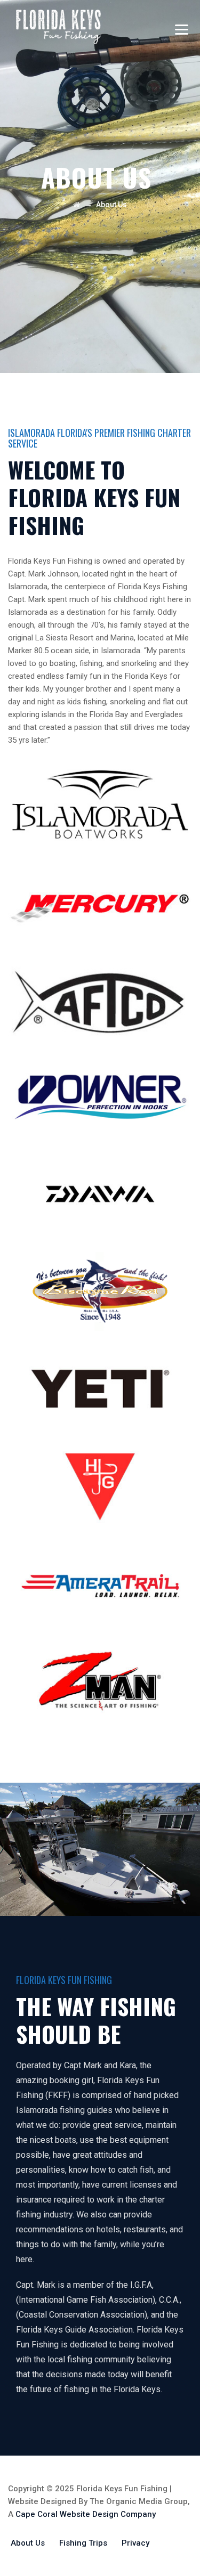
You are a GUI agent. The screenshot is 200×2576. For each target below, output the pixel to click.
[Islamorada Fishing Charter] (58, 27)
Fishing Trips (83, 2543)
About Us (28, 2543)
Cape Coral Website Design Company (86, 2514)
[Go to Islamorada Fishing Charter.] (77, 205)
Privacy (135, 2543)
